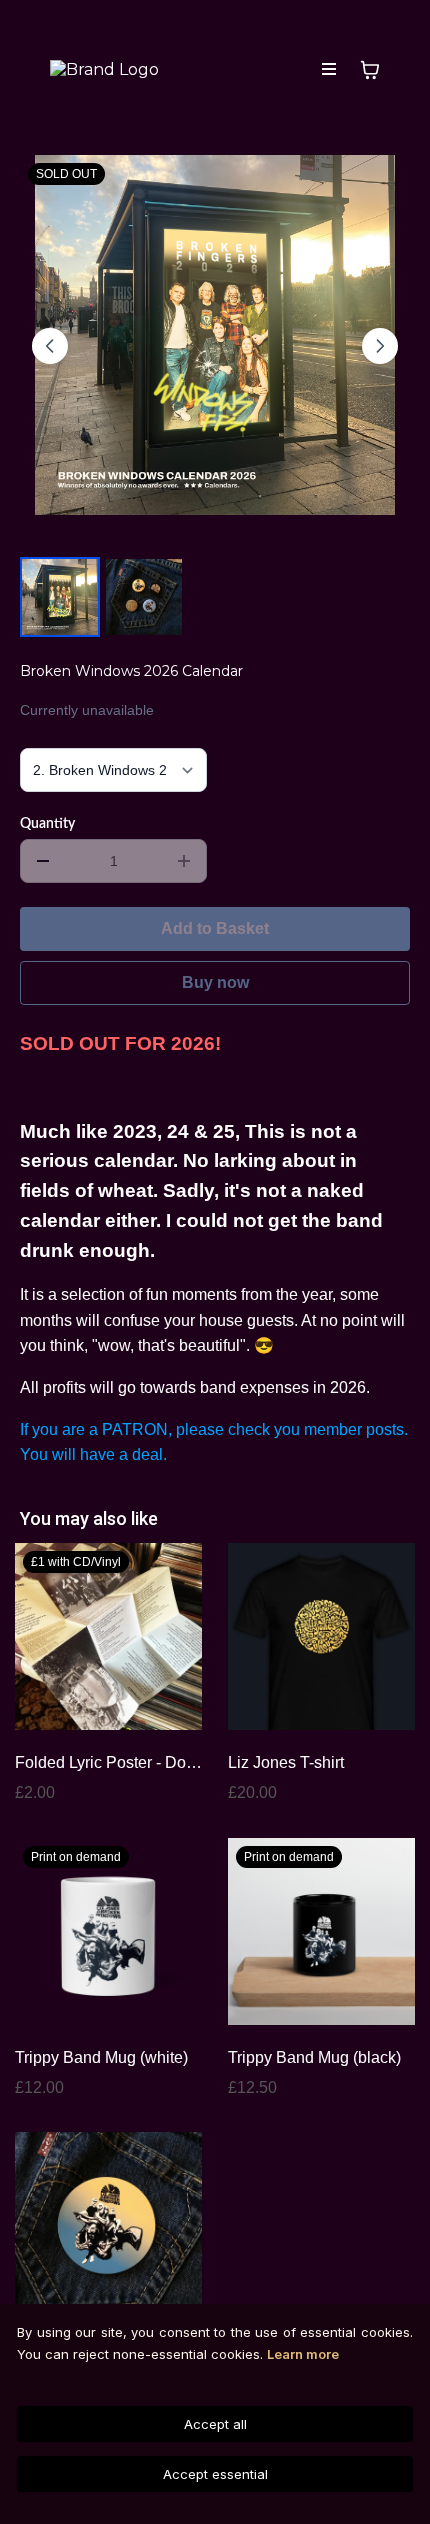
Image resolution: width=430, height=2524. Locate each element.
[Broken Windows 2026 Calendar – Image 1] (60, 597)
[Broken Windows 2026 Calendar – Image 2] (144, 597)
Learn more (303, 2354)
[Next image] (380, 346)
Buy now (215, 982)
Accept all (215, 2424)
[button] (329, 70)
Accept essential (215, 2474)
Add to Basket (215, 928)
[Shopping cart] (370, 70)
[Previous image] (50, 346)
